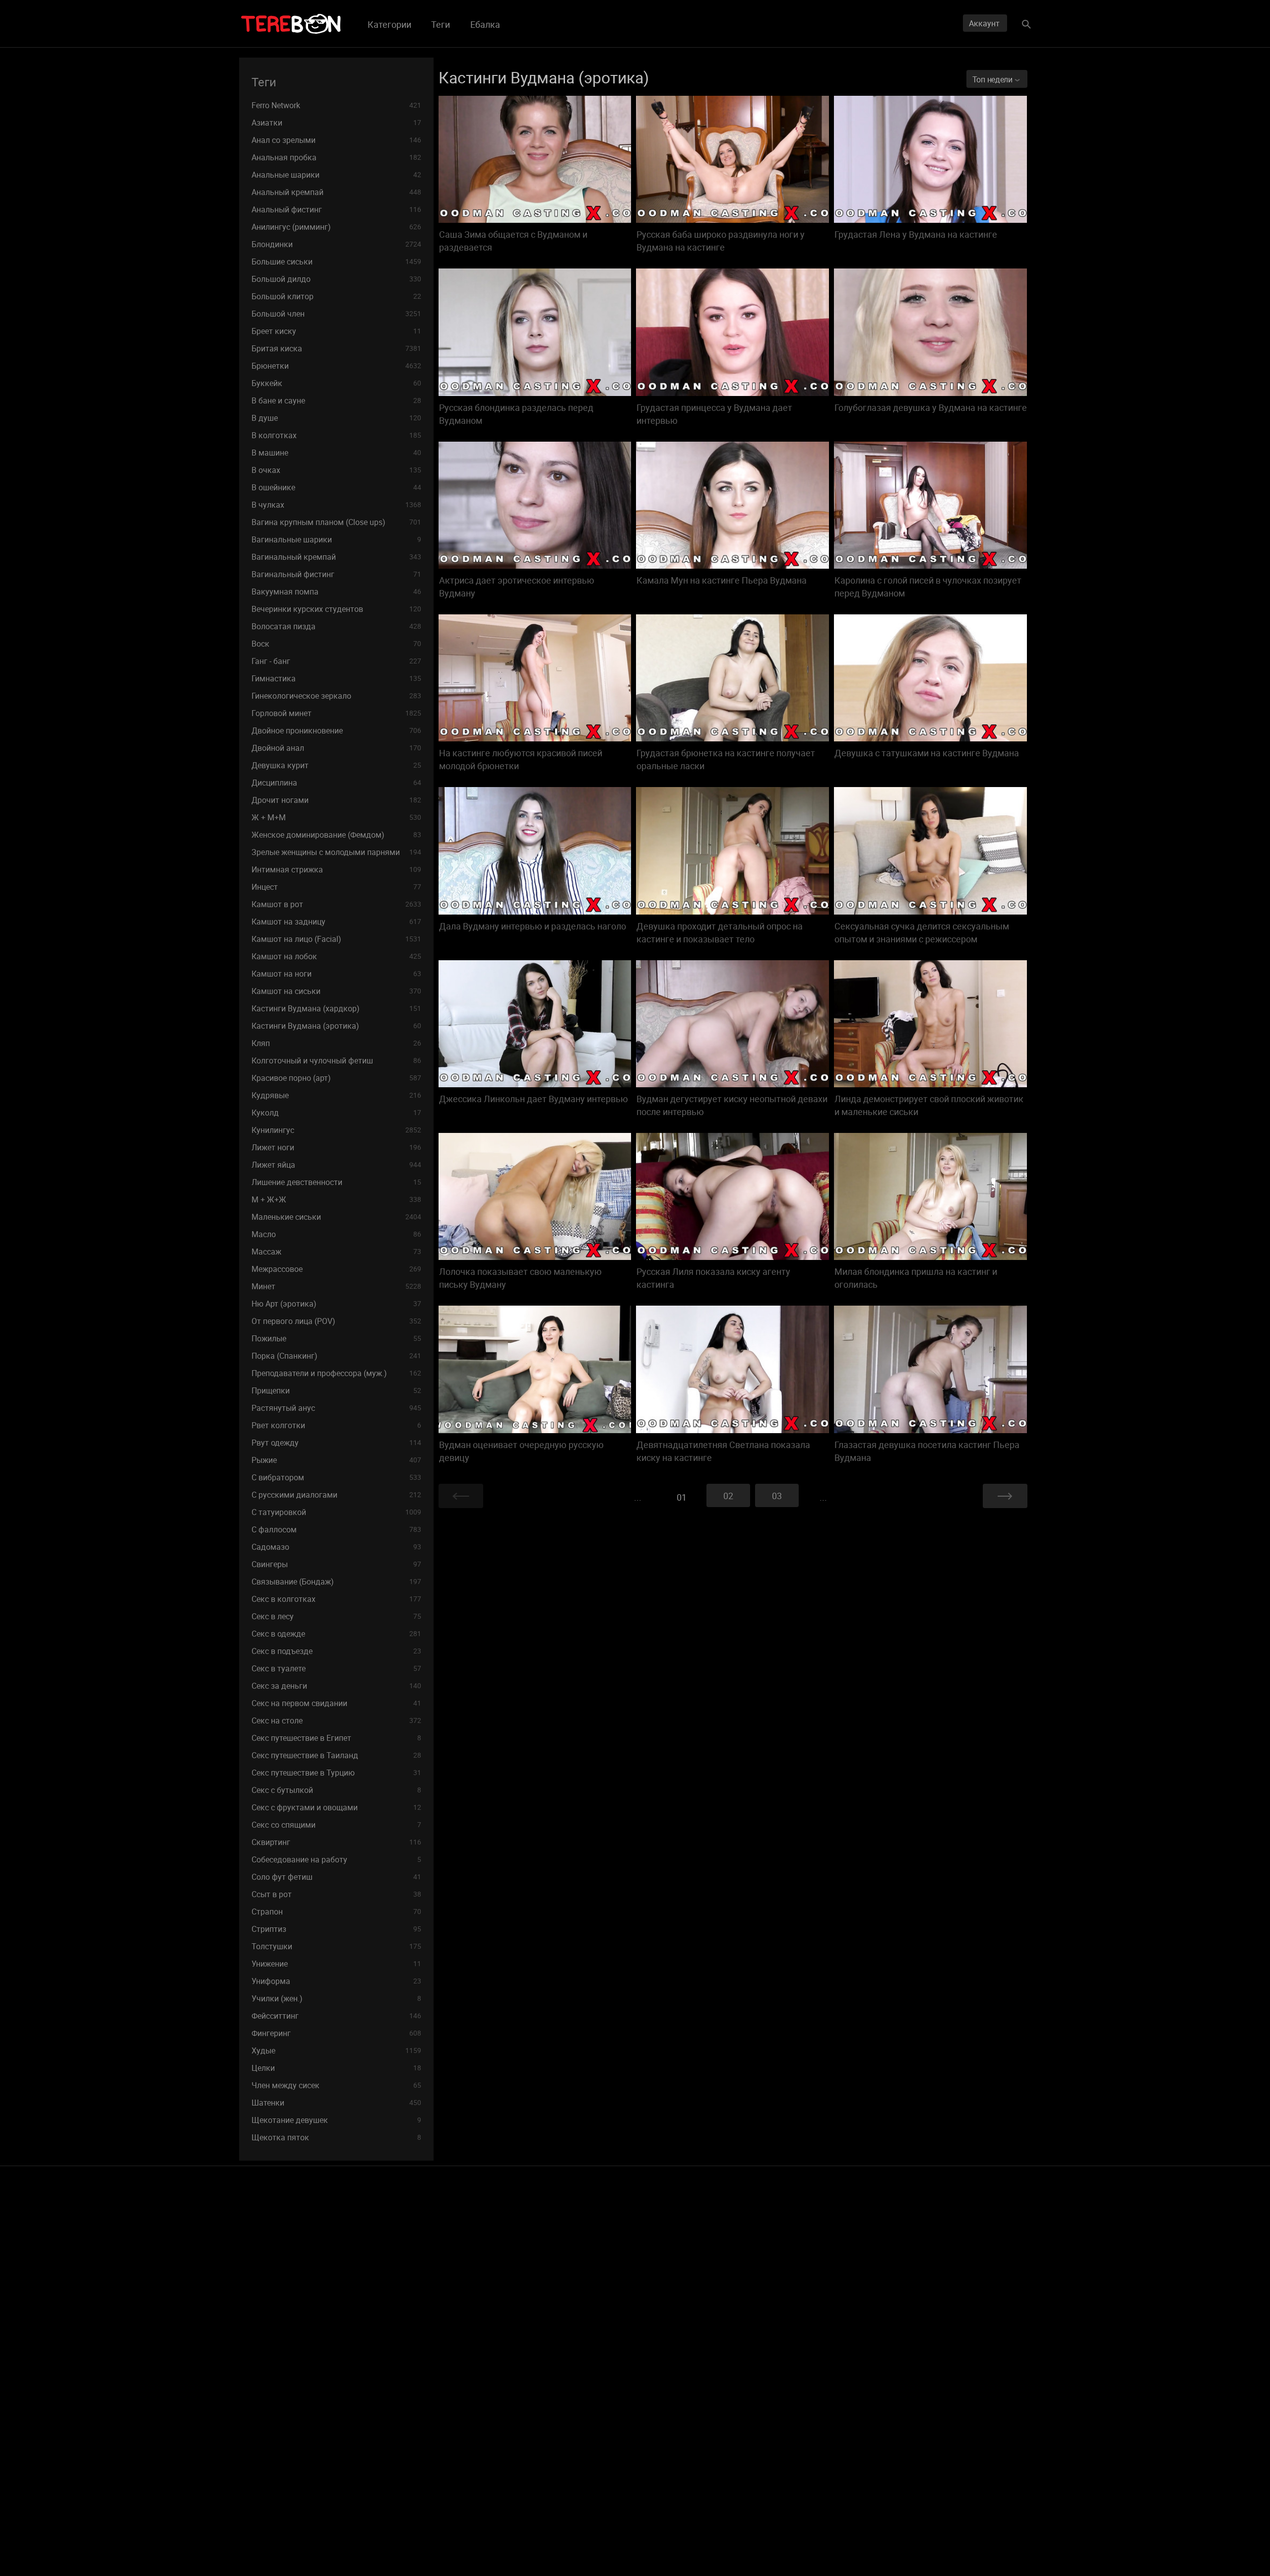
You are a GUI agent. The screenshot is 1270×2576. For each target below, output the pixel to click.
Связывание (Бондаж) (336, 1582)
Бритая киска (336, 348)
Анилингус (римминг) (336, 227)
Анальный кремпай (336, 192)
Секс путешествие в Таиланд (336, 1755)
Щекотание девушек (336, 2120)
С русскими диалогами (336, 1495)
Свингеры (336, 1564)
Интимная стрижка (336, 869)
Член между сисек (336, 2085)
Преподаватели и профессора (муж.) (336, 1373)
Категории (389, 24)
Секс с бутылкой (336, 1790)
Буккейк (336, 383)
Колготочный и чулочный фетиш (336, 1060)
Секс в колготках (336, 1599)
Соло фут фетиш (336, 1877)
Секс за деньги (336, 1686)
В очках (336, 470)
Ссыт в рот (336, 1894)
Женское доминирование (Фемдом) (336, 835)
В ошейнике (336, 487)
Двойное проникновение (336, 730)
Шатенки (336, 2103)
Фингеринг (336, 2033)
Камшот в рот (336, 904)
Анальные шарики (336, 175)
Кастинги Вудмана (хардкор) (336, 1008)
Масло (336, 1234)
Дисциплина (336, 783)
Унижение (336, 1964)
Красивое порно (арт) (336, 1078)
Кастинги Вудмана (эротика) (336, 1026)
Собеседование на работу (336, 1859)
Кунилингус (336, 1130)
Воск (336, 644)
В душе (336, 418)
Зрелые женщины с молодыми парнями (336, 852)
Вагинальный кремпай (336, 557)
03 (777, 1496)
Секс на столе (336, 1720)
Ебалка (485, 24)
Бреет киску (336, 331)
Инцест (336, 887)
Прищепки (336, 1390)
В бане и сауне (336, 400)
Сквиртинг (336, 1842)
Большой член (336, 314)
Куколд (336, 1113)
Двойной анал (336, 748)
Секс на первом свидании (336, 1703)
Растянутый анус (336, 1408)
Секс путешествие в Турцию (336, 1773)
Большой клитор (336, 296)
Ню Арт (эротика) (336, 1304)
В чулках (336, 505)
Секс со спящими (336, 1825)
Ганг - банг (336, 661)
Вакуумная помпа (336, 592)
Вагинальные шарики (336, 539)
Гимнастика (336, 678)
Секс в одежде (336, 1634)
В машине (336, 453)
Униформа (336, 1981)
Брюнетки (336, 366)
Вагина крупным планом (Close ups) (336, 522)
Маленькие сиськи (336, 1217)
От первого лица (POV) (336, 1321)
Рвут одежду (336, 1443)
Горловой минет (336, 713)
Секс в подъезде (336, 1651)
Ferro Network (336, 105)
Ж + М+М (336, 817)
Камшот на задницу (336, 922)
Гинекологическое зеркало (336, 696)
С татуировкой (336, 1512)
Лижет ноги (336, 1147)
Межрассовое (336, 1269)
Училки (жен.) (336, 1998)
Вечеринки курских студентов (336, 609)
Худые (336, 2050)
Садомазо (336, 1547)
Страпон (336, 1912)
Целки (336, 2068)
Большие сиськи (336, 262)
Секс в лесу (336, 1616)
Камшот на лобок (336, 956)
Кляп (336, 1043)
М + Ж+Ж (336, 1199)
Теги (441, 24)
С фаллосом (336, 1529)
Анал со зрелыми (336, 140)
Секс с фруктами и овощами (336, 1807)
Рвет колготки (336, 1425)
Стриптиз (336, 1929)
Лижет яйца (336, 1165)
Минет (336, 1286)
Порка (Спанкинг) (336, 1356)
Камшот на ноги (336, 974)
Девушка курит (336, 765)
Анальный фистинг (336, 209)
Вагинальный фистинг (336, 574)
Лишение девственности (336, 1182)
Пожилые (336, 1338)
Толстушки (336, 1946)
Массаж (336, 1252)
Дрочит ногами (336, 800)
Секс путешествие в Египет (336, 1738)
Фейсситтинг (336, 2016)
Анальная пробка (336, 157)
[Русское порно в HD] (291, 24)
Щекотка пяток (336, 2137)
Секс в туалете (336, 1668)
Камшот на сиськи (336, 991)
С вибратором (336, 1477)
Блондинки (336, 244)
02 (728, 1496)
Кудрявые (336, 1095)
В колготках (336, 435)
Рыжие (336, 1460)
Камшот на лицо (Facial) (336, 939)
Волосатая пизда (336, 626)
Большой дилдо (336, 279)
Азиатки (336, 123)
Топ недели (993, 79)
